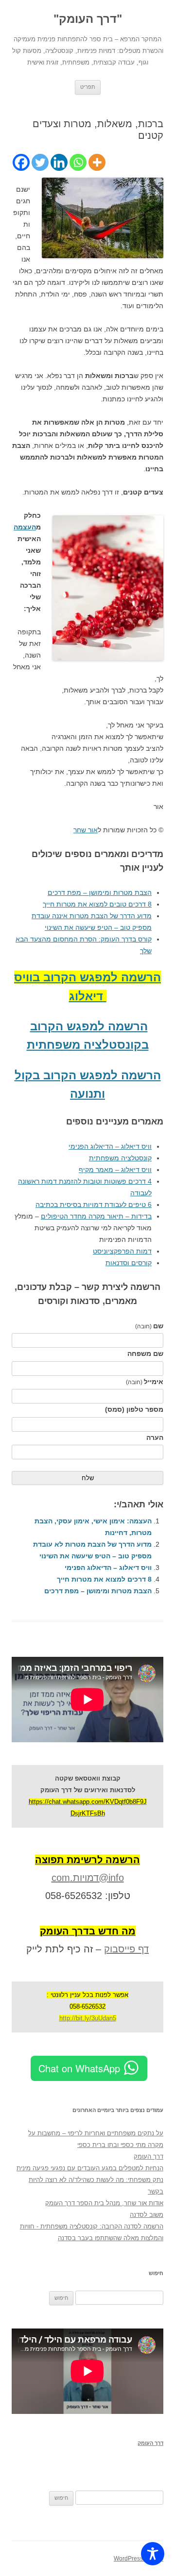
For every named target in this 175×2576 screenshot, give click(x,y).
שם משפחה (145, 1354)
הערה (155, 1437)
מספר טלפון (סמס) (134, 1409)
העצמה (25, 527)
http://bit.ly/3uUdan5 (88, 2018)
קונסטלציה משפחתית (120, 1158)
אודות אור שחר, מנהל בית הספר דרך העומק (104, 2203)
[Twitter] (40, 162)
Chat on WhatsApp (79, 2068)
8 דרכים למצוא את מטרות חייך (104, 1579)
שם (149, 1326)
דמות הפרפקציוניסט (122, 1251)
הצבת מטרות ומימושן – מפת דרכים (100, 892)
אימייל (145, 1382)
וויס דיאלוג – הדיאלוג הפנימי (110, 1146)
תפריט (88, 87)
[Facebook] (21, 162)
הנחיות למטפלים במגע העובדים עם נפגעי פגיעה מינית (90, 2168)
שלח (88, 1478)
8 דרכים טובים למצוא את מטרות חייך (97, 904)
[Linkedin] (59, 162)
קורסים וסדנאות (129, 1263)
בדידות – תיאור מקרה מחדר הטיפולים (96, 1216)
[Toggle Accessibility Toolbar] (153, 2554)
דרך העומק (149, 2156)
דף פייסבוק (126, 1949)
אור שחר (86, 830)
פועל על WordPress (139, 2559)
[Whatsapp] (78, 162)
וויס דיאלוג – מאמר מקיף (115, 1170)
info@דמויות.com (88, 1878)
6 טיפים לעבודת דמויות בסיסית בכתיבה (94, 1205)
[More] (97, 162)
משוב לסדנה (147, 2215)
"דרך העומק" (88, 19)
